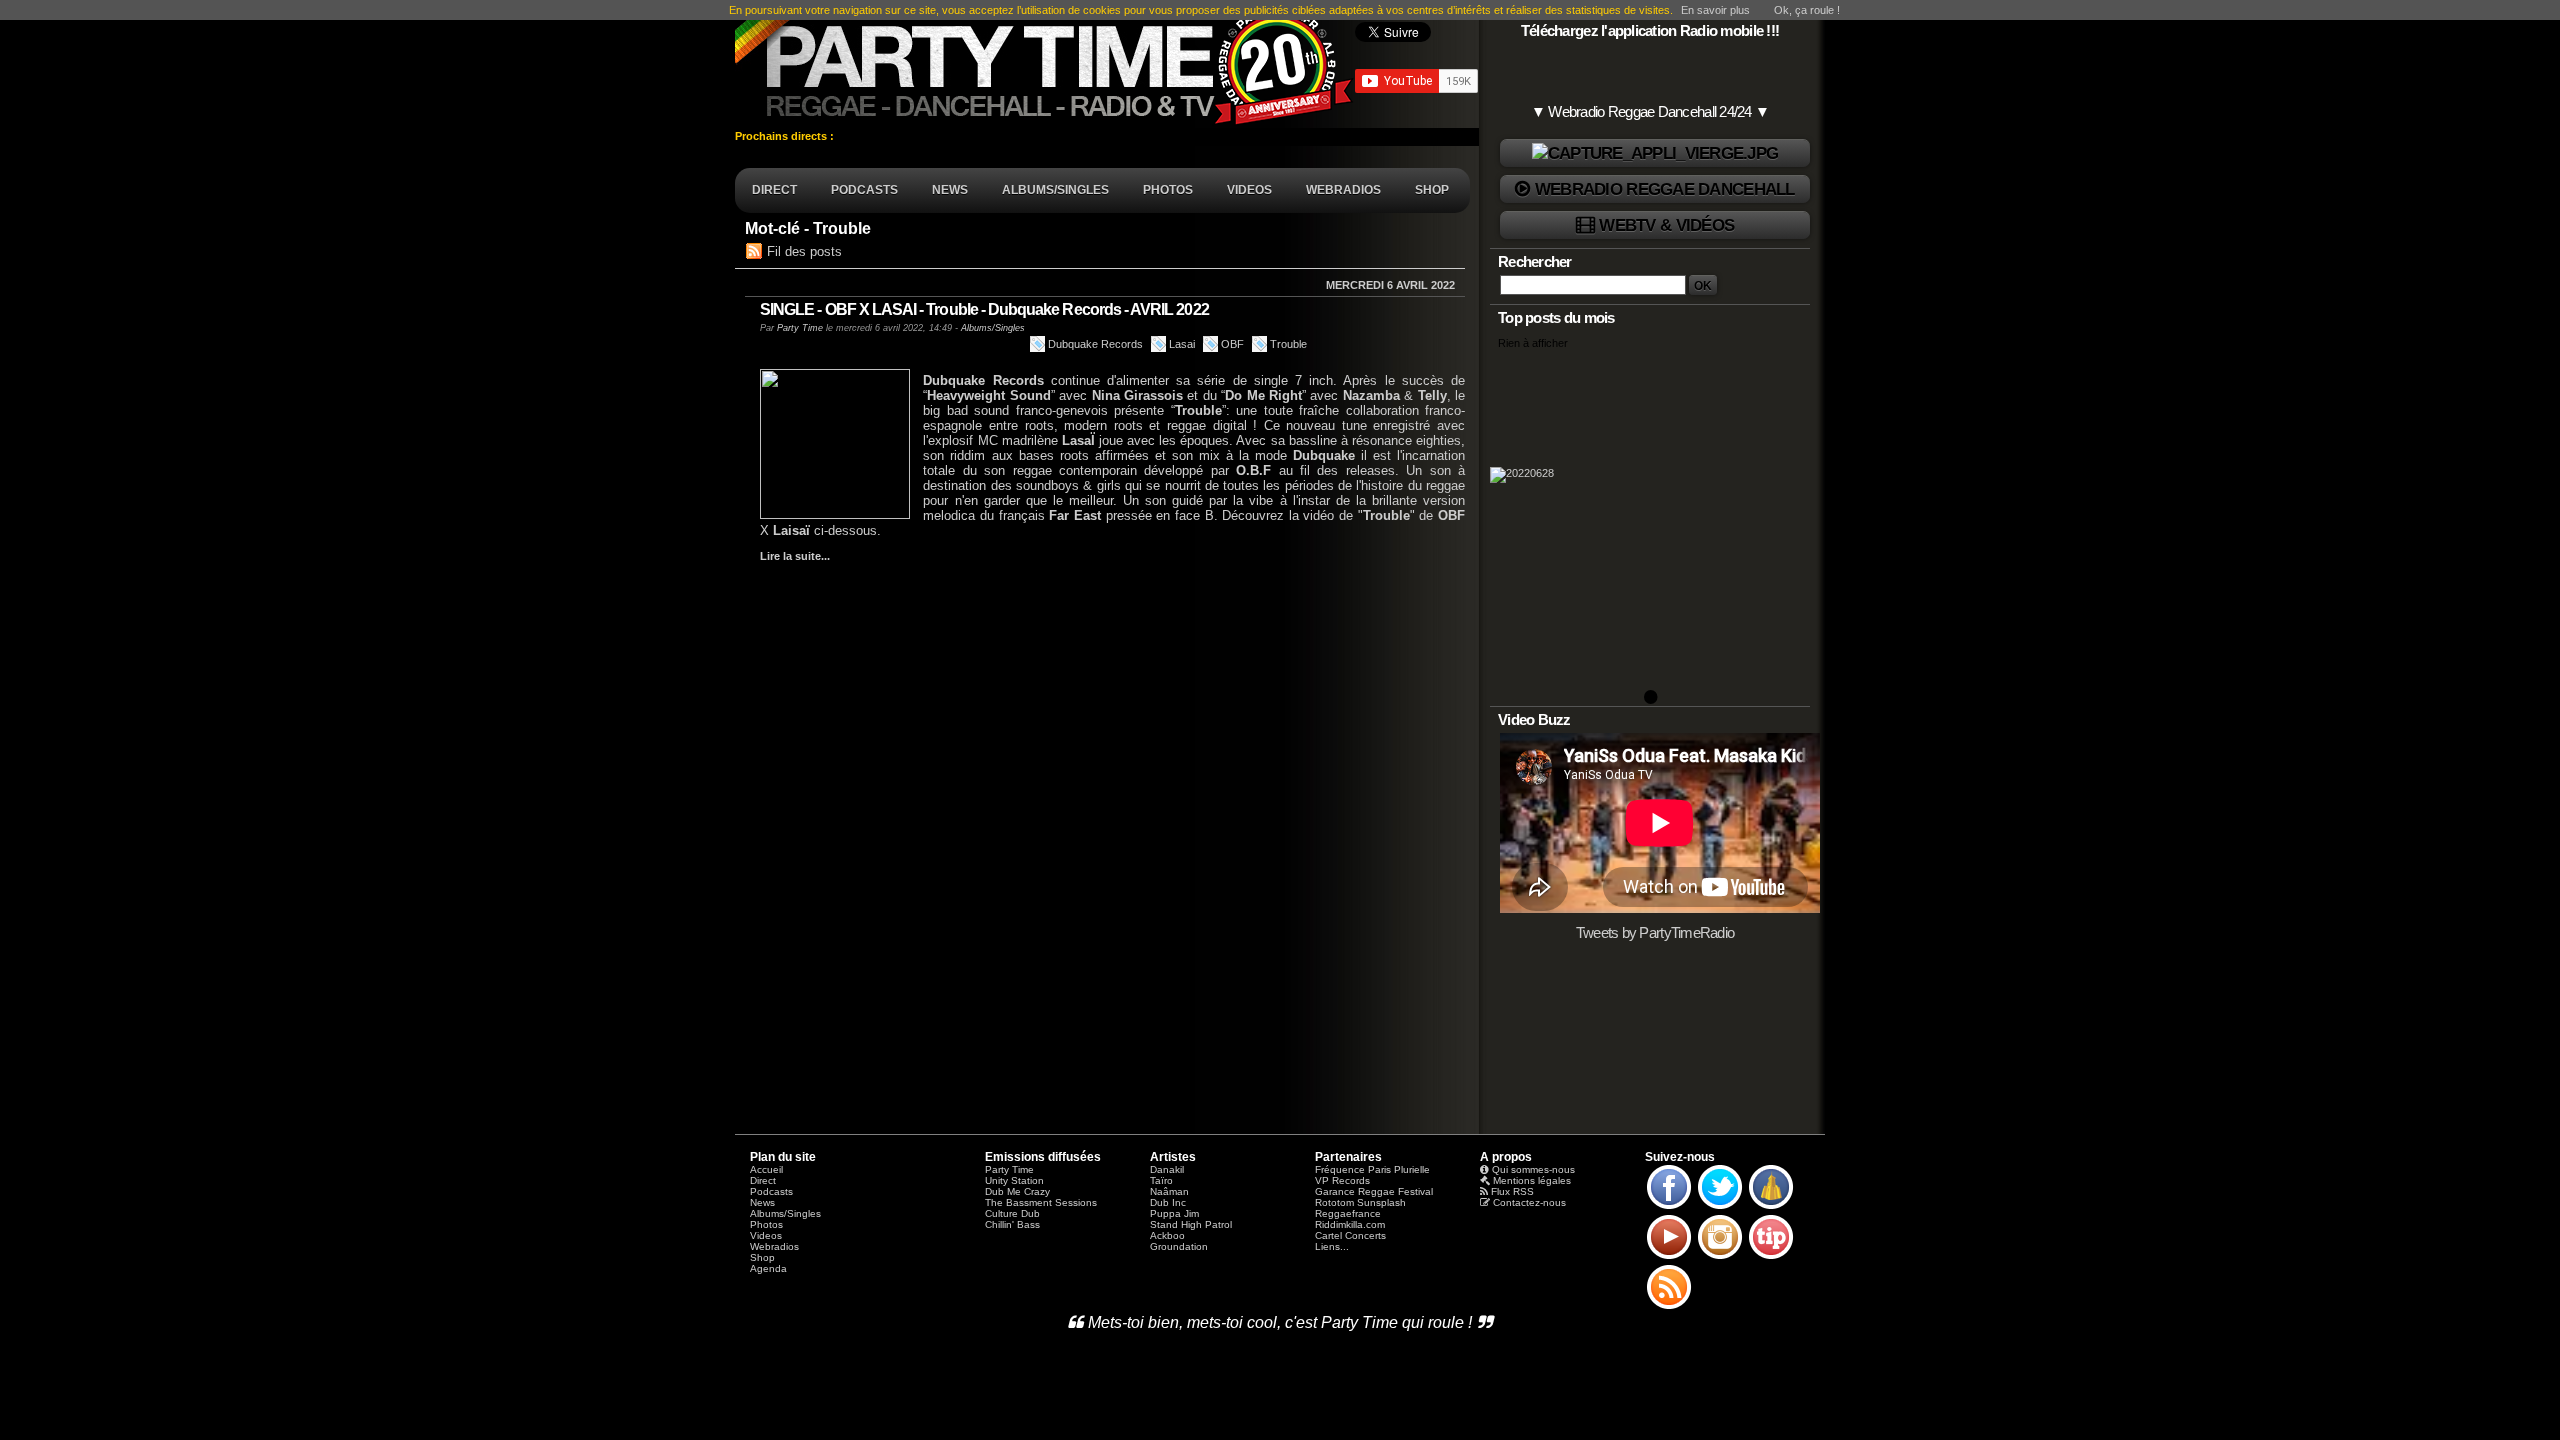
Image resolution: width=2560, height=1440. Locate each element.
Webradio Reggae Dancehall (1665, 189)
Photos (766, 1224)
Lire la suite (790, 556)
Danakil (1167, 1169)
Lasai (1182, 344)
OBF (1232, 344)
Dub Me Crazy (1017, 1191)
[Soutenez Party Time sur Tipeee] (1771, 1258)
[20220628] (1650, 526)
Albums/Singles (993, 328)
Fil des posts (804, 251)
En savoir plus (1715, 10)
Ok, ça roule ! (1807, 10)
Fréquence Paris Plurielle (1372, 1169)
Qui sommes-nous (1533, 1169)
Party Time (800, 328)
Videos (766, 1235)
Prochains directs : (786, 136)
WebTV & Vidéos (1666, 225)
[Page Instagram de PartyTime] (1720, 1258)
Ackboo (1167, 1235)
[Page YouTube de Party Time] (1669, 1258)
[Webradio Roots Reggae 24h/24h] (1655, 153)
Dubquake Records (1095, 344)
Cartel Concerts (1350, 1235)
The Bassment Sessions (1041, 1202)
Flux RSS (1512, 1191)
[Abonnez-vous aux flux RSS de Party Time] (1669, 1308)
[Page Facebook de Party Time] (1669, 1208)
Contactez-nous (1529, 1202)
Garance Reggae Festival (1374, 1191)
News (762, 1202)
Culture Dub (1012, 1213)
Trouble (1288, 344)
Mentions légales (1532, 1180)
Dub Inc (1168, 1202)
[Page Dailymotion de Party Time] (1771, 1208)
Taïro (1161, 1180)
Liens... (1332, 1246)
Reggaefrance (1348, 1213)
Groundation (1179, 1246)
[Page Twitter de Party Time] (1720, 1208)
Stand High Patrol (1191, 1224)
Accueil (766, 1169)
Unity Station (1014, 1180)
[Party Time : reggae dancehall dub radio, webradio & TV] (1045, 64)
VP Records (1342, 1180)
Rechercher (1535, 262)
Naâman (1169, 1191)
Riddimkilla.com (1350, 1224)
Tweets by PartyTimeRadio (1655, 933)
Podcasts (771, 1191)
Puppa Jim (1174, 1213)
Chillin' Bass (1012, 1224)
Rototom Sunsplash (1360, 1202)
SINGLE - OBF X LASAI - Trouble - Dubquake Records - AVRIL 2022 (984, 309)
